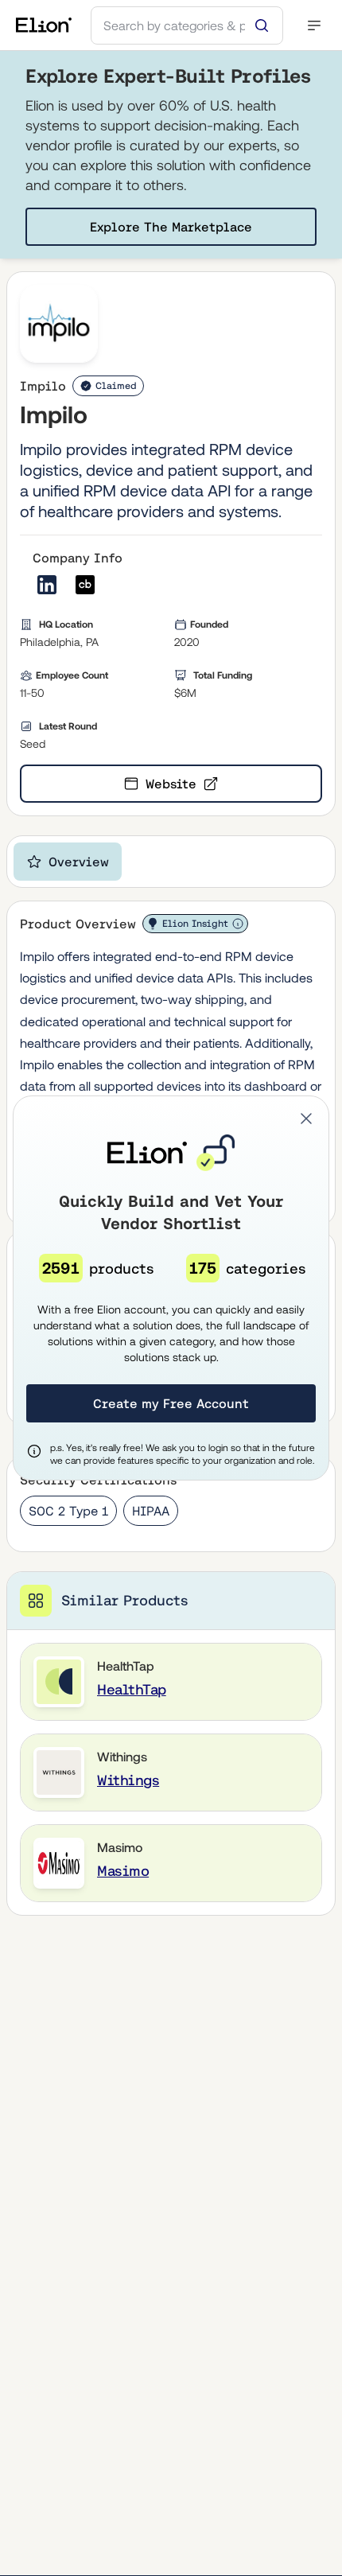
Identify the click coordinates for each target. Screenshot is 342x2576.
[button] (306, 1119)
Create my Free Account (171, 1403)
